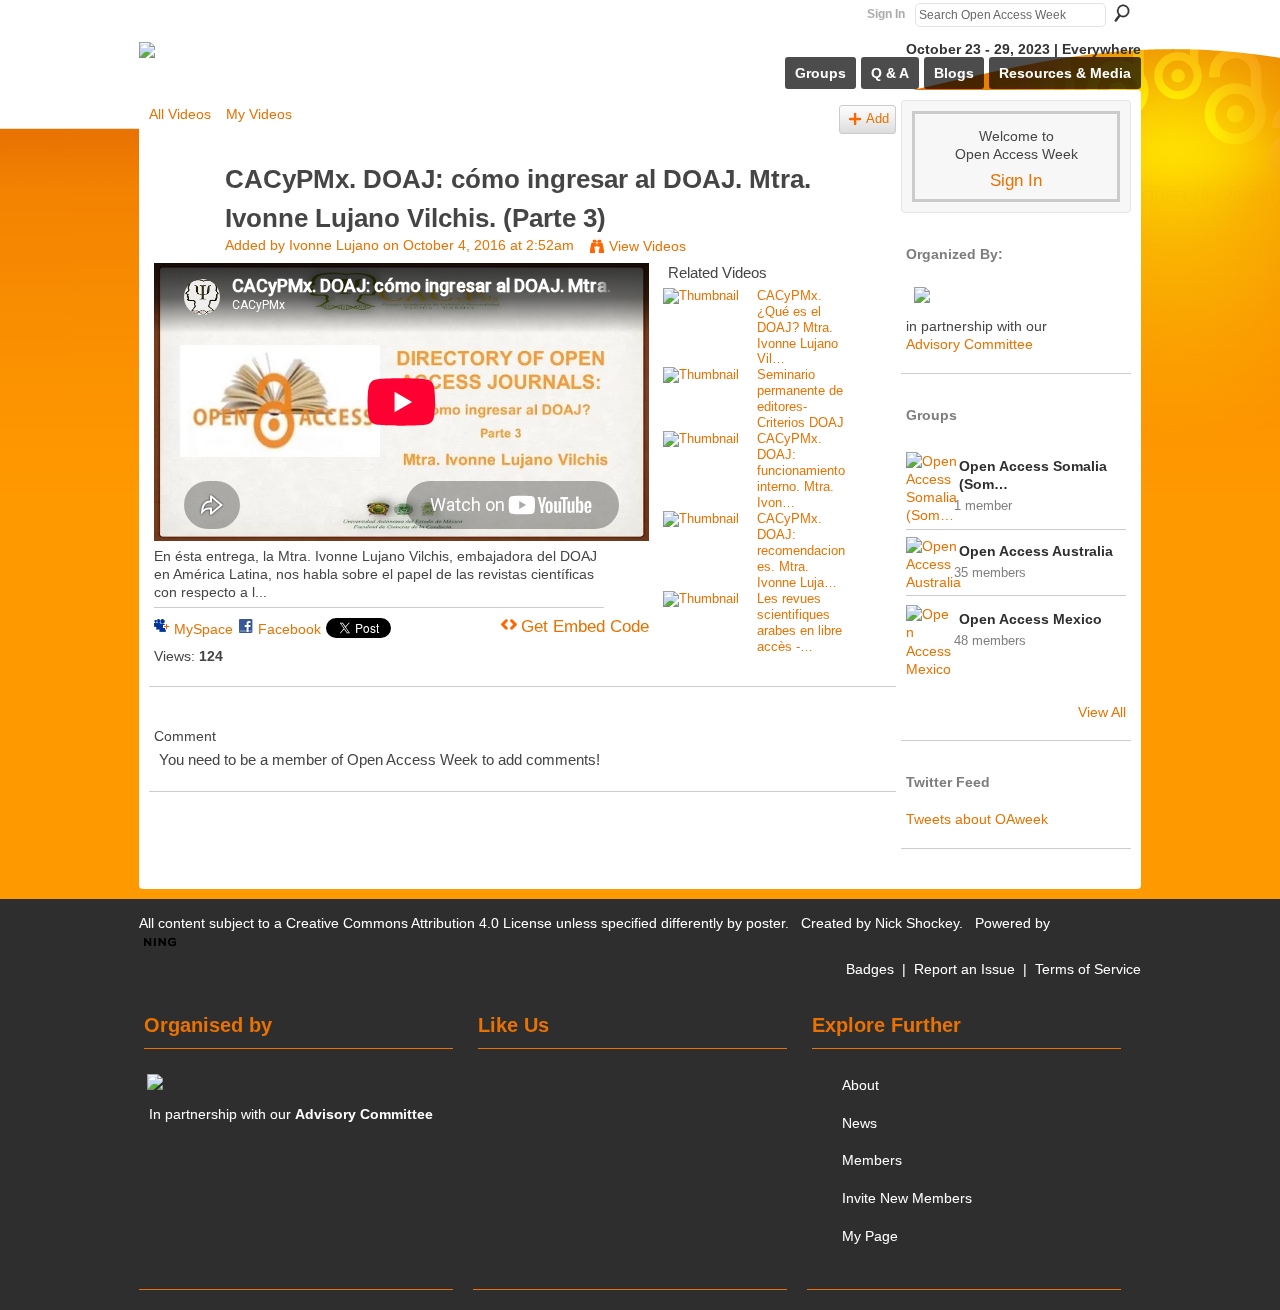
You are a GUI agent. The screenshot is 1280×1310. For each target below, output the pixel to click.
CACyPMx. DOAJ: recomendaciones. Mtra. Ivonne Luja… (801, 550)
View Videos (647, 246)
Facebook (289, 629)
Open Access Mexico (1030, 619)
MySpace (203, 629)
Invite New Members (907, 1198)
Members (872, 1160)
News (859, 1123)
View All (1102, 712)
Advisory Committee (969, 344)
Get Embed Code (585, 626)
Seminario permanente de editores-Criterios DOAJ (800, 398)
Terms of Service (1088, 969)
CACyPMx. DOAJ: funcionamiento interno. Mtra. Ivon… (801, 470)
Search (1122, 13)
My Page (870, 1236)
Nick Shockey (917, 923)
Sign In (886, 14)
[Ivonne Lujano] (186, 217)
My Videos (259, 114)
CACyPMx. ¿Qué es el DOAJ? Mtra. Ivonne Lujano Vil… (797, 327)
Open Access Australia (1036, 551)
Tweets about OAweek (977, 819)
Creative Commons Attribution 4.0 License (419, 923)
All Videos (180, 114)
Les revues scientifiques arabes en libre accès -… (799, 622)
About (860, 1085)
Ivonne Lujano (334, 245)
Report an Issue (964, 969)
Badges (870, 969)
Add (877, 119)
